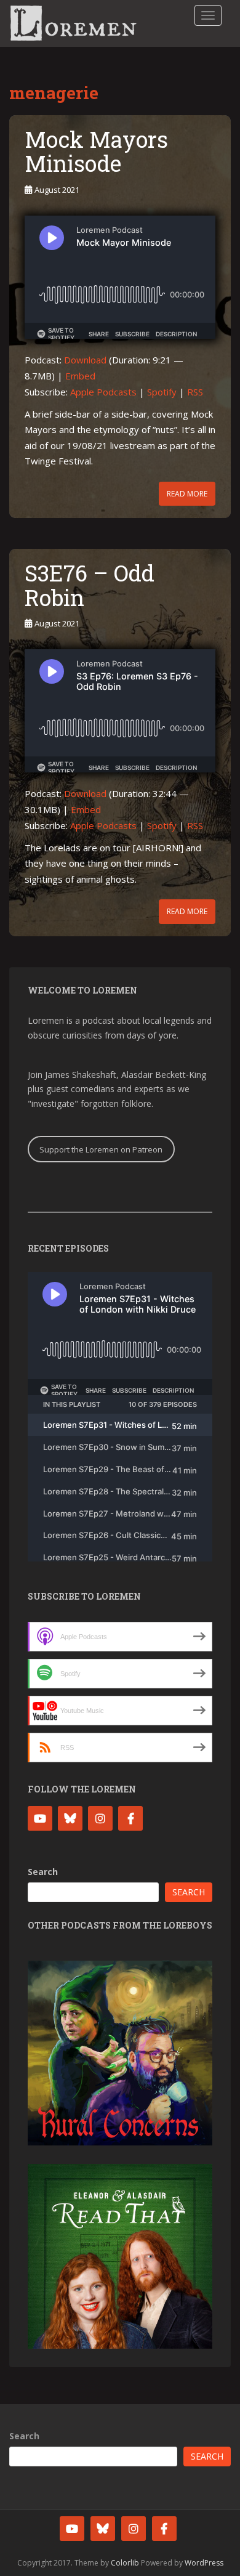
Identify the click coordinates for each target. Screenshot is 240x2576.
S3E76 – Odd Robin (90, 585)
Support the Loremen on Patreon (101, 1149)
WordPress (204, 2563)
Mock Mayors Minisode (96, 152)
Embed (80, 376)
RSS (195, 392)
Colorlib (125, 2563)
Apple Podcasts (103, 392)
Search (43, 1872)
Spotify (162, 392)
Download (85, 360)
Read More (187, 494)
